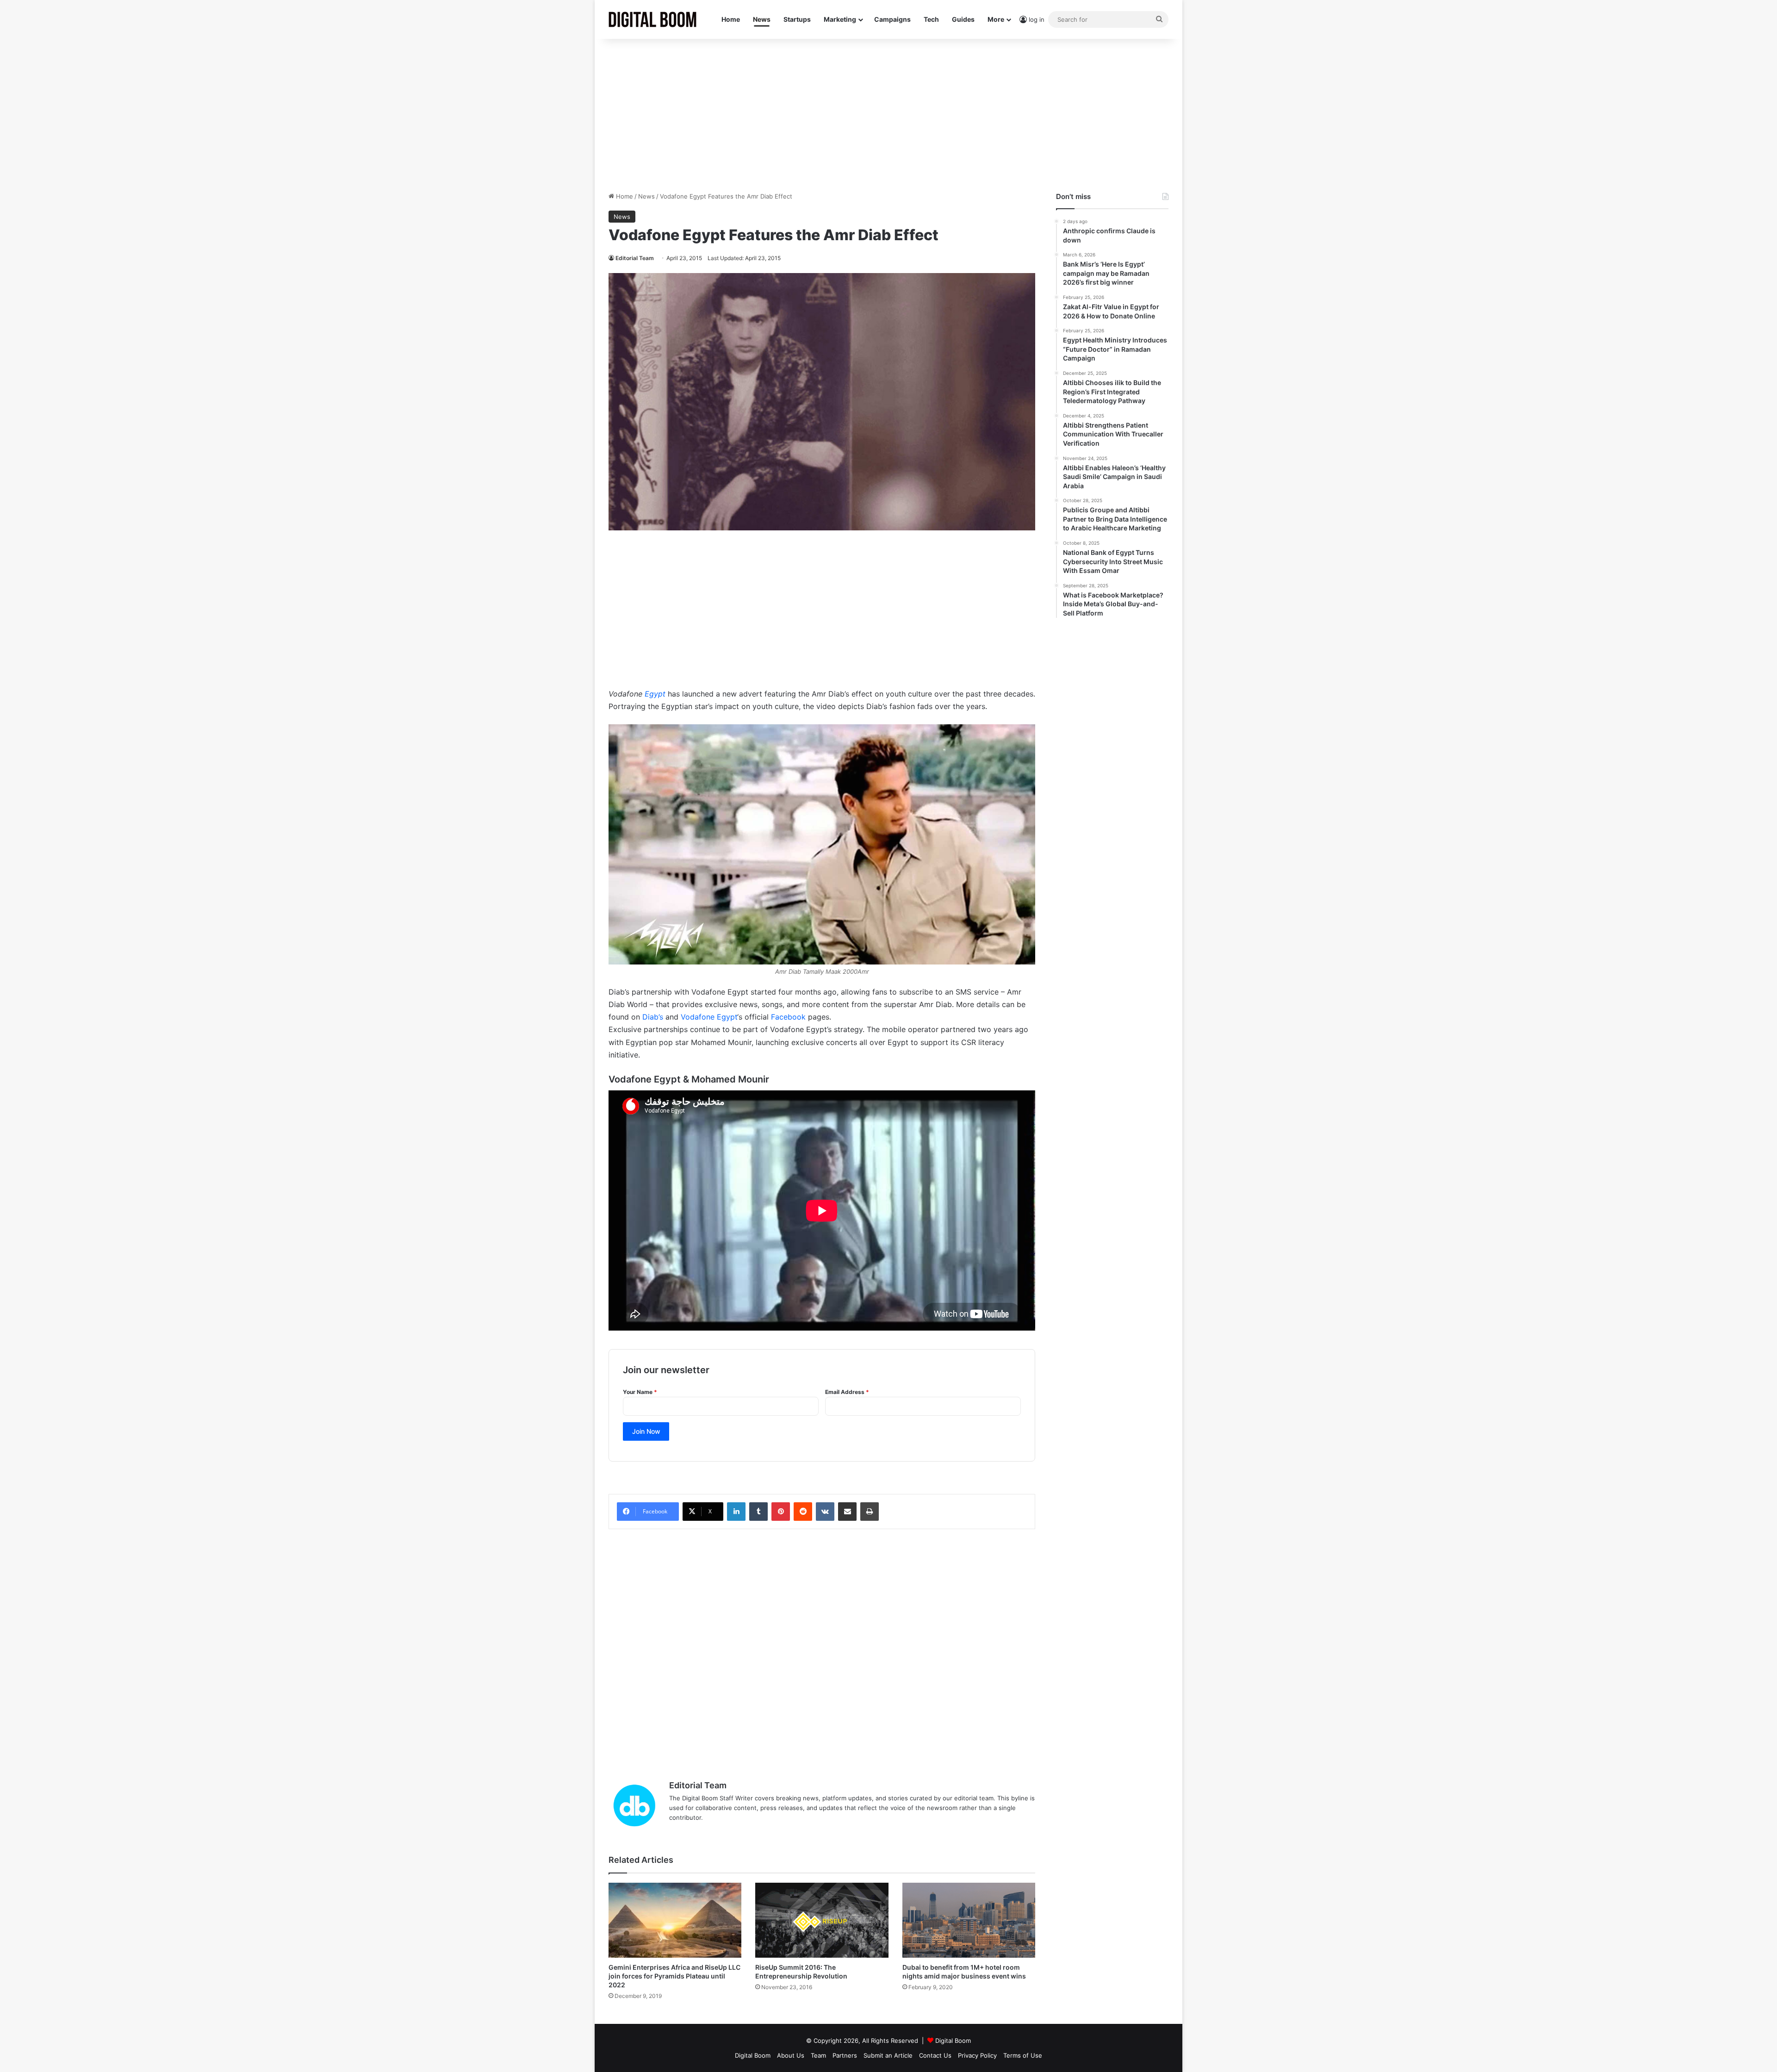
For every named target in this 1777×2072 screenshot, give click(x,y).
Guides (963, 19)
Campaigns (892, 19)
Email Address (847, 1392)
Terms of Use (1023, 2055)
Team (818, 2055)
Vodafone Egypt (709, 1017)
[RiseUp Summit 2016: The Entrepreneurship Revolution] (822, 1920)
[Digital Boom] (652, 19)
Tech (931, 19)
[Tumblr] (758, 1512)
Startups (797, 19)
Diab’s (653, 1017)
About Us (791, 2055)
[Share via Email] (847, 1512)
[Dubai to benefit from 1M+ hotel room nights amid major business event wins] (969, 1920)
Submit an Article (888, 2055)
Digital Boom (953, 2041)
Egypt (655, 694)
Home (731, 19)
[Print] (870, 1512)
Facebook (788, 1017)
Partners (845, 2055)
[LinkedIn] (736, 1512)
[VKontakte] (825, 1512)
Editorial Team (635, 258)
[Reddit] (803, 1512)
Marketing (840, 19)
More (996, 19)
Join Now (646, 1431)
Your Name (640, 1392)
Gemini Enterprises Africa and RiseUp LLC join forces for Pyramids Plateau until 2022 (674, 1976)
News (762, 19)
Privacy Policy (977, 2055)
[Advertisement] (888, 113)
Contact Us (935, 2055)
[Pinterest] (781, 1512)
